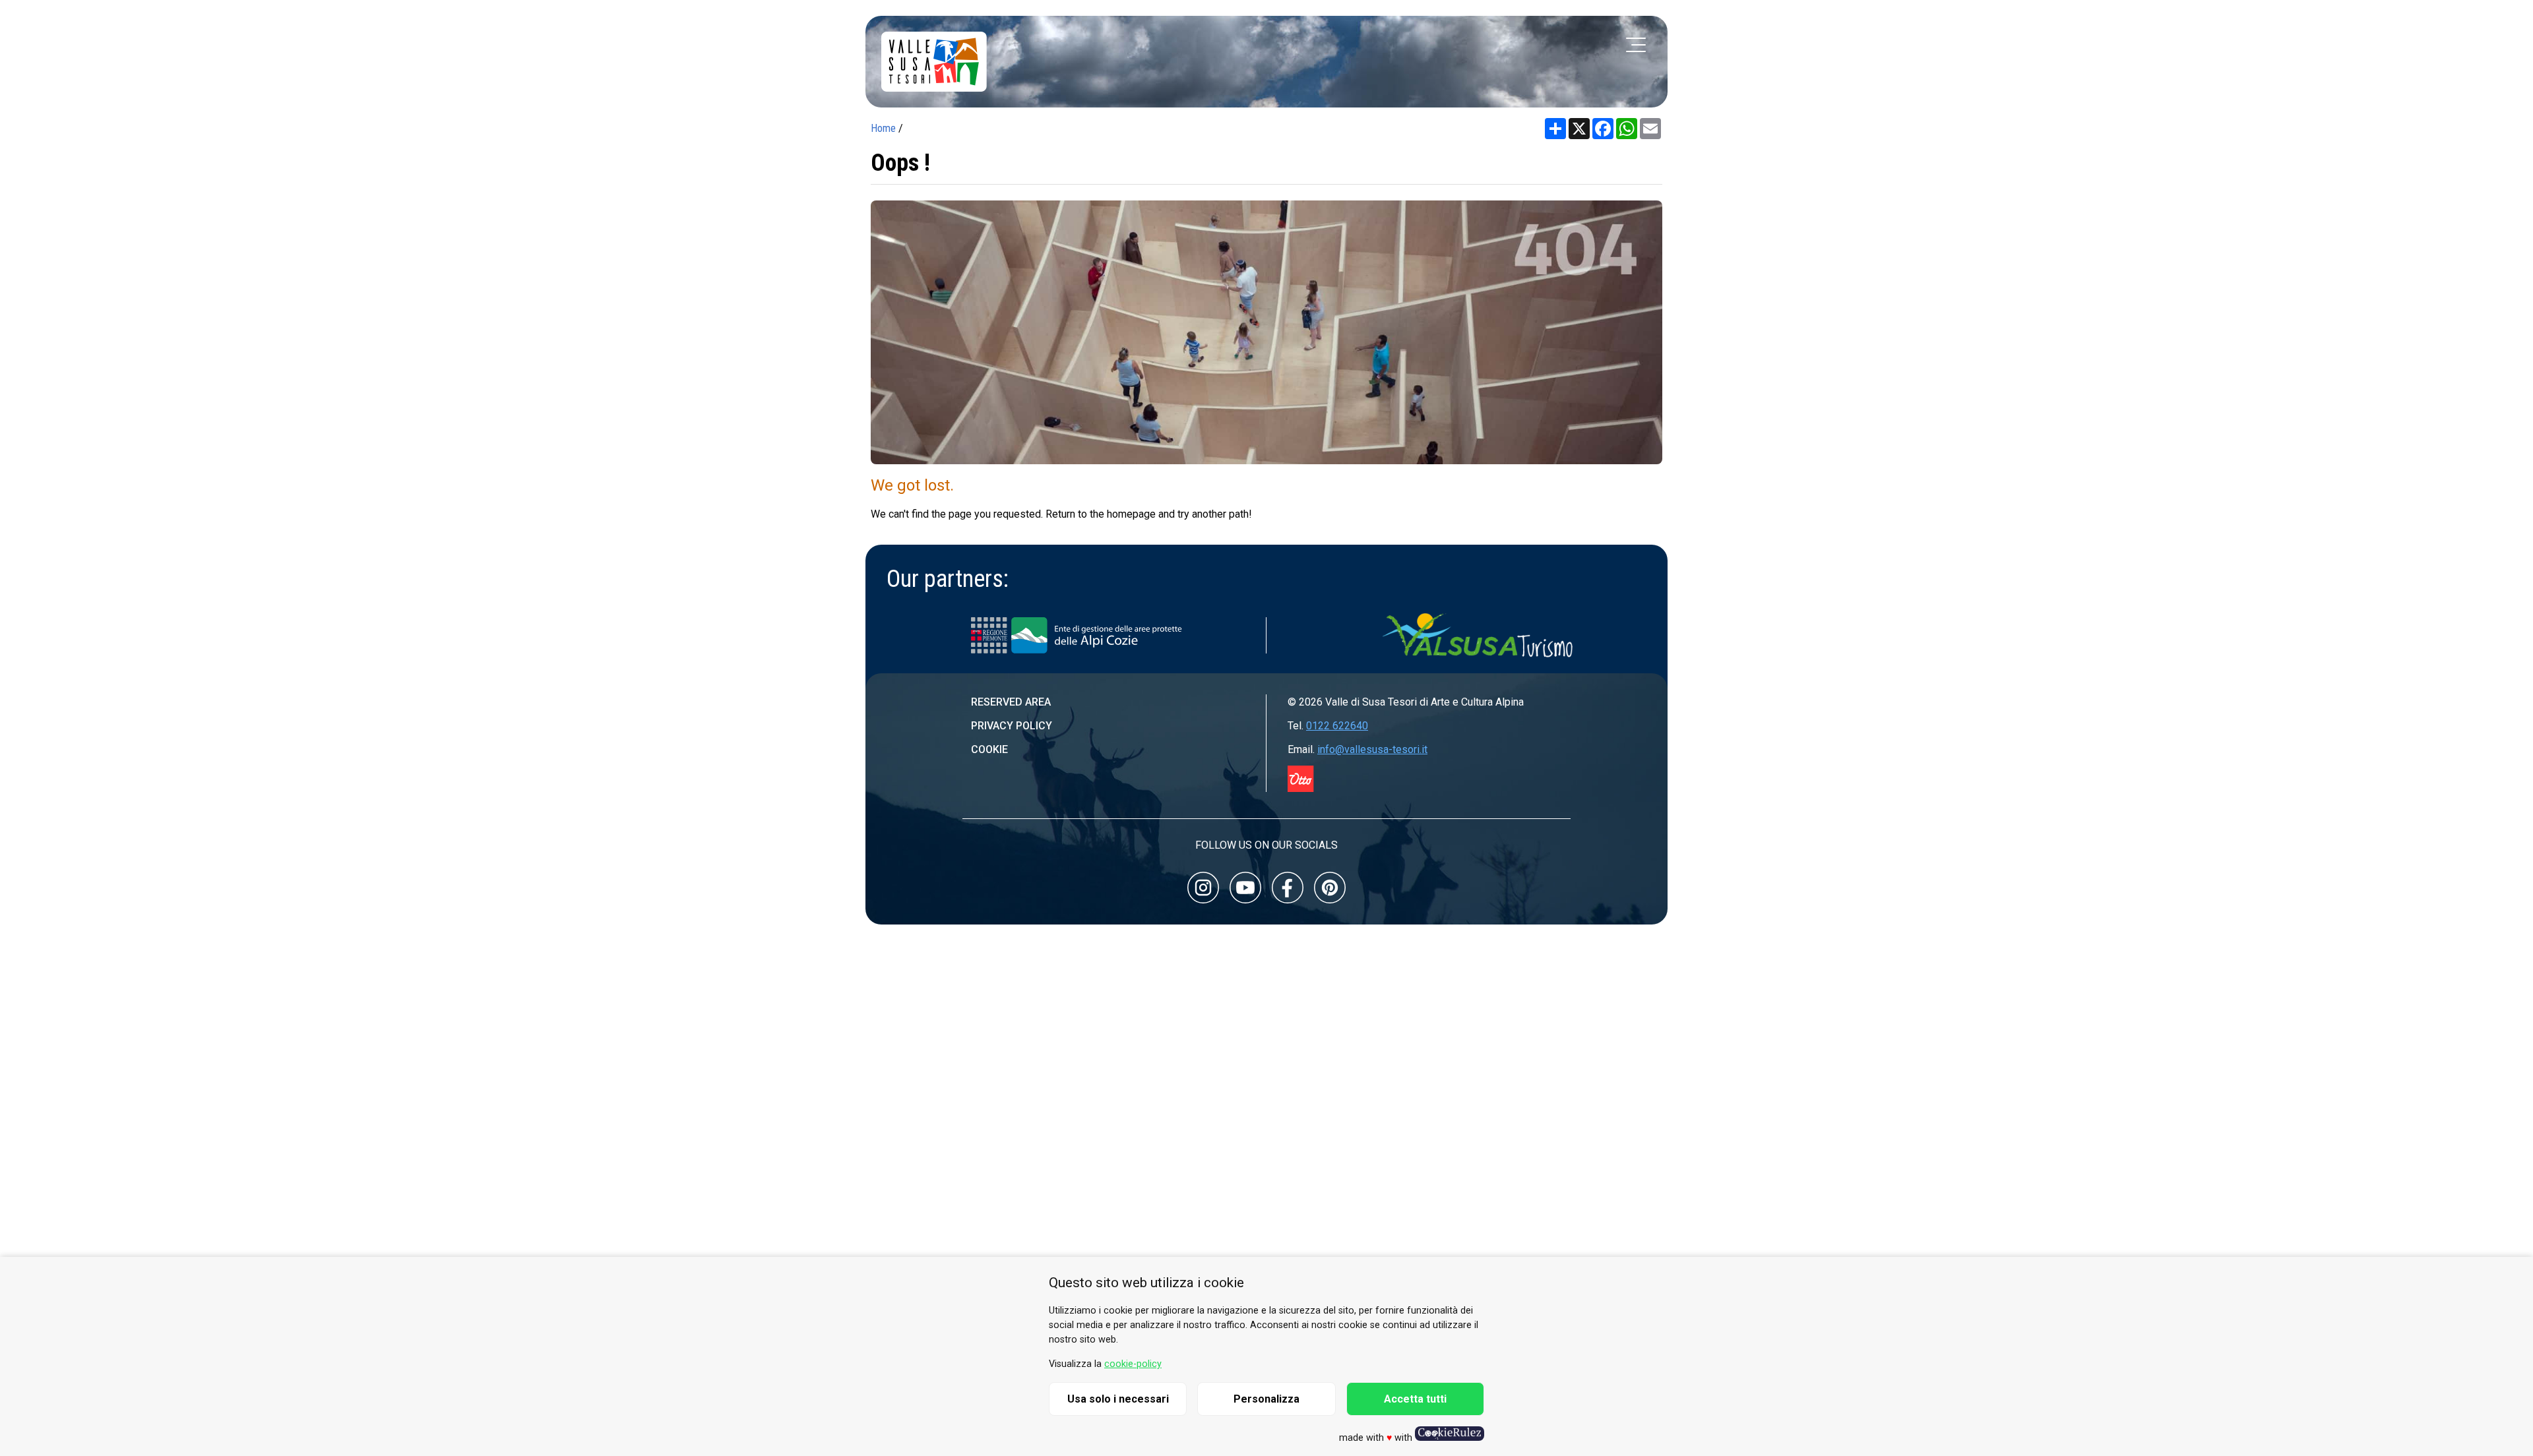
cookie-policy (1133, 1364)
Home (883, 128)
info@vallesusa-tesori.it (1372, 749)
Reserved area (1011, 702)
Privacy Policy (1012, 726)
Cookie (989, 749)
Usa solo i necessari (1118, 1399)
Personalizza (1266, 1399)
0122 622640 (1337, 726)
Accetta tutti (1415, 1399)
